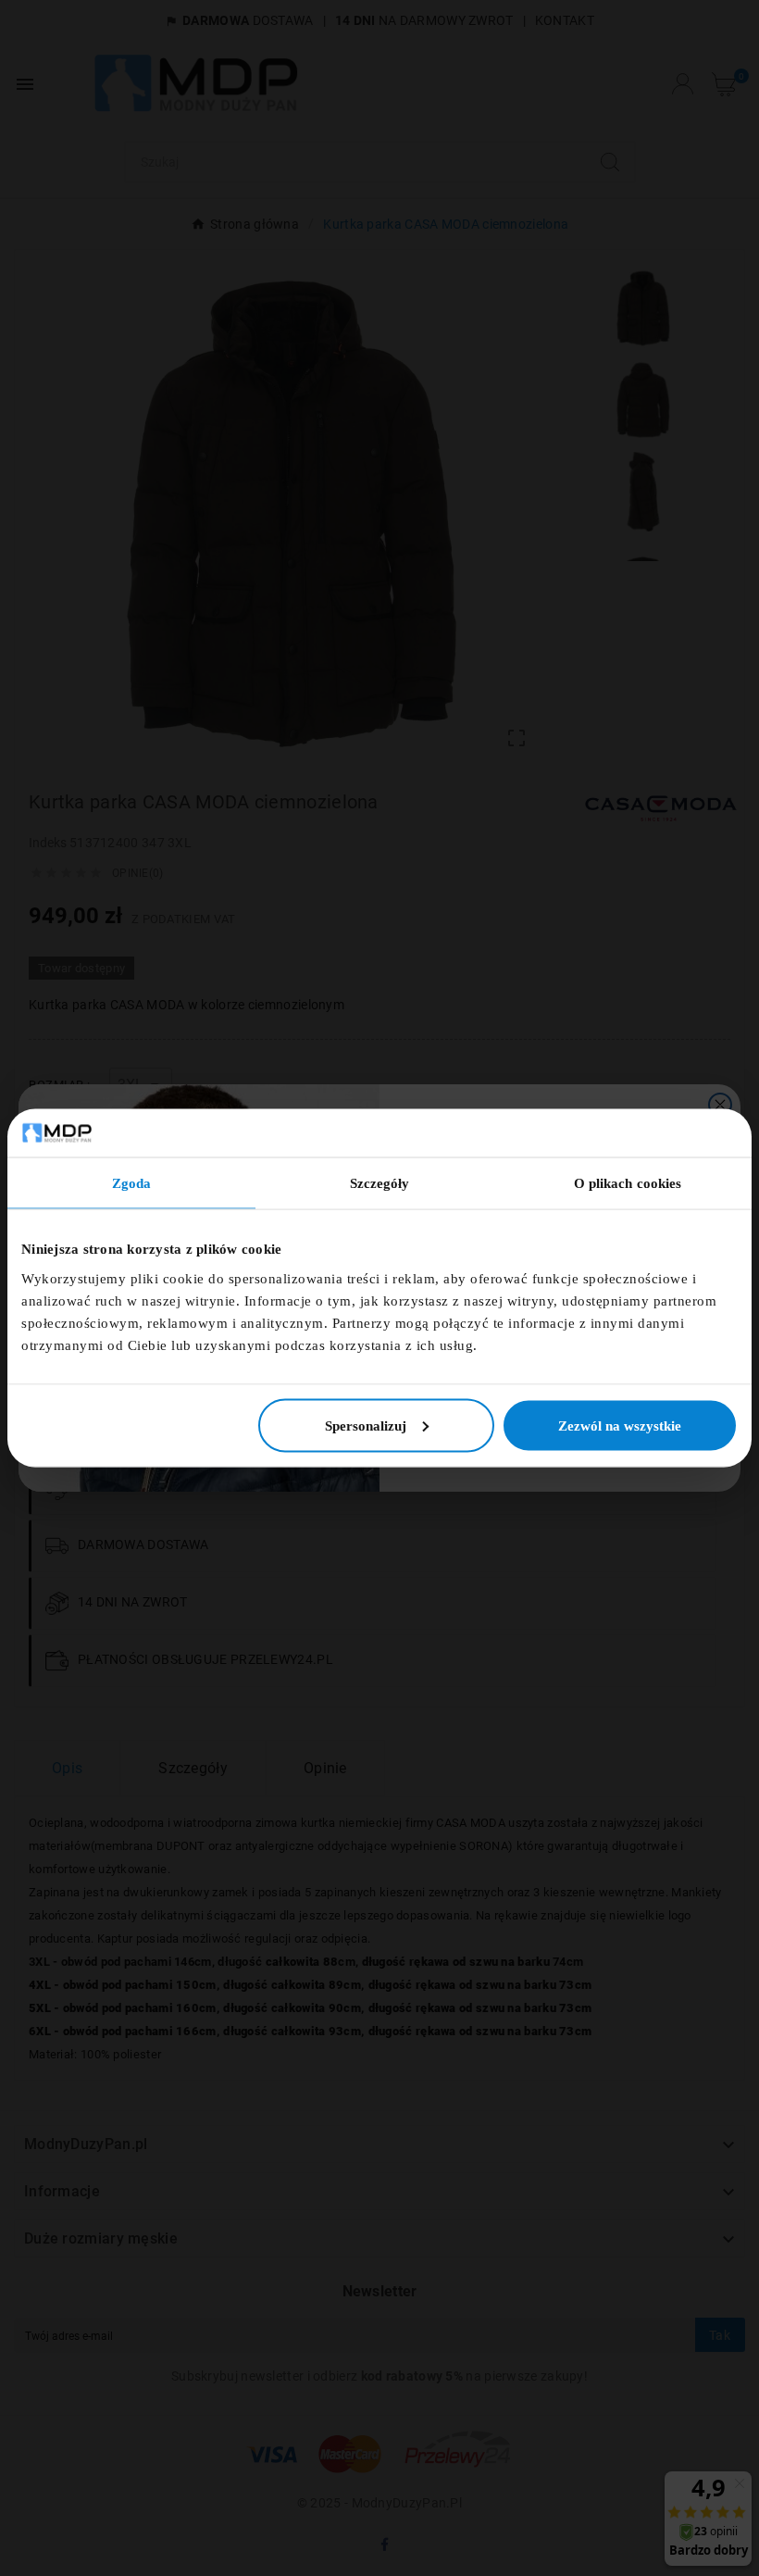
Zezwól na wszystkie (620, 1425)
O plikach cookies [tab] (628, 1183)
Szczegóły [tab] (380, 1183)
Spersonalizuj (366, 1425)
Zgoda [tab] (132, 1183)
